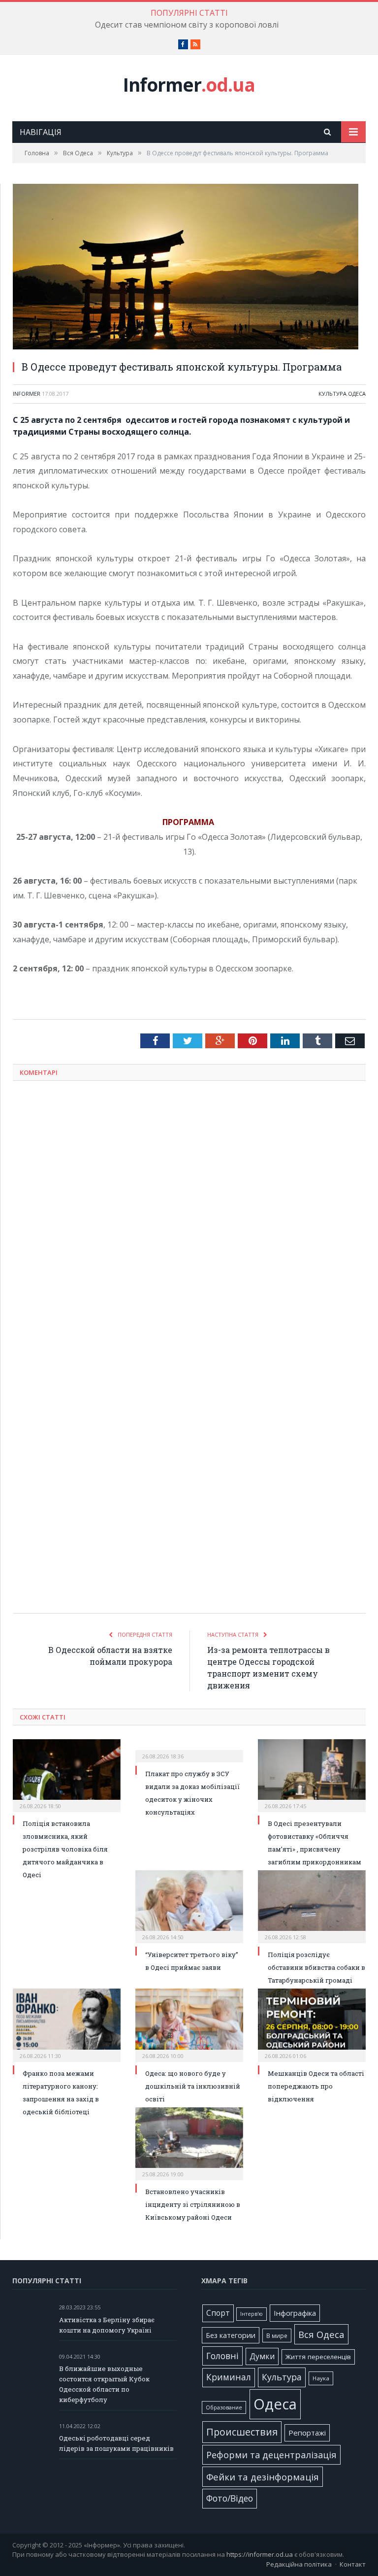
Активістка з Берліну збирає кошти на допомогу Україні (107, 2325)
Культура (332, 394)
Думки (262, 2356)
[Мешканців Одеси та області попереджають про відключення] (312, 2024)
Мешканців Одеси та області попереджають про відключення (316, 2086)
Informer (189, 85)
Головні (222, 2356)
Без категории (231, 2335)
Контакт (353, 2564)
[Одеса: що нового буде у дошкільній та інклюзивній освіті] (189, 2024)
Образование (224, 2407)
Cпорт (218, 2313)
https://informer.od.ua (260, 2554)
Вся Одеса (321, 2334)
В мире (277, 2336)
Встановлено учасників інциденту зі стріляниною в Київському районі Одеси (193, 2204)
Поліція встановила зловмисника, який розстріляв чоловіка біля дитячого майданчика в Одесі (65, 1849)
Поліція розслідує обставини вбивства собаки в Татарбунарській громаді (316, 1967)
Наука (321, 2378)
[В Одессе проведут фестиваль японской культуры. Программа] (189, 268)
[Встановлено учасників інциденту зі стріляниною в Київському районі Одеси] (189, 2143)
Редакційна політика (299, 2564)
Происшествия (242, 2432)
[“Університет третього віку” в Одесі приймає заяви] (189, 1906)
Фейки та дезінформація (263, 2477)
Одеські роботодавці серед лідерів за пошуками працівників (116, 2443)
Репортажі (307, 2433)
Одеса (357, 394)
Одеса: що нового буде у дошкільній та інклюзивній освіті (193, 2086)
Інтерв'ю (252, 2314)
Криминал (229, 2377)
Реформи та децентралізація (271, 2455)
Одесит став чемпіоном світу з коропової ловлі (187, 25)
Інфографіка (295, 2313)
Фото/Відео (230, 2498)
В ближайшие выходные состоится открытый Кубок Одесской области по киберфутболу (104, 2384)
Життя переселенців (318, 2357)
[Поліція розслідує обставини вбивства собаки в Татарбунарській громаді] (312, 1906)
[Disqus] (189, 1218)
